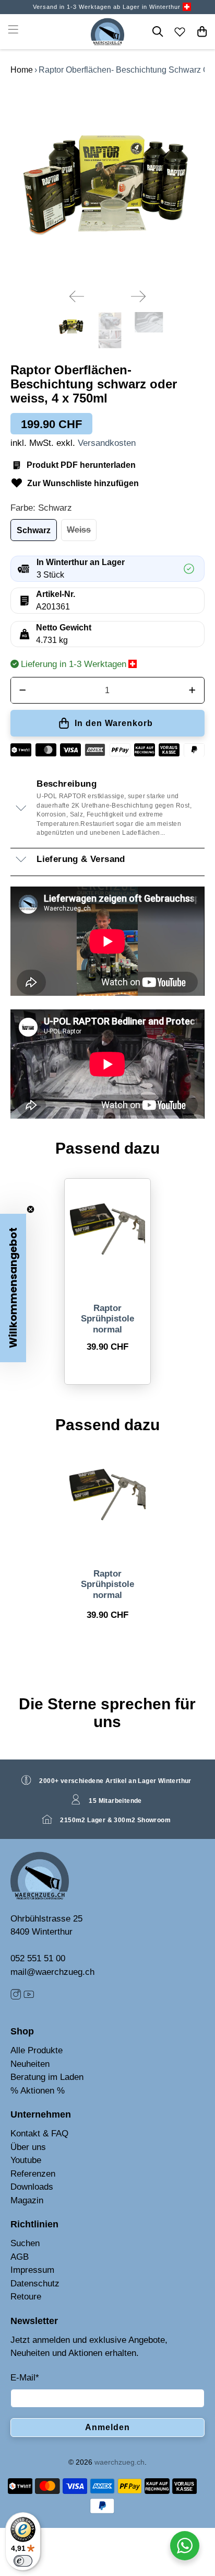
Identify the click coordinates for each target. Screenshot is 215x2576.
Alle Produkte (37, 2050)
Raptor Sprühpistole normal (107, 1319)
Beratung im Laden (47, 2077)
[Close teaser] (31, 1209)
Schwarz (34, 530)
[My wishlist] (180, 31)
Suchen (25, 2243)
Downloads (32, 2187)
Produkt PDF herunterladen (81, 465)
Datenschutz (35, 2284)
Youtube (26, 2160)
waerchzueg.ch (120, 2462)
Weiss (79, 530)
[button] (13, 1288)
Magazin (27, 2200)
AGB (20, 2257)
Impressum (32, 2270)
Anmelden (107, 2427)
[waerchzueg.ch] (108, 32)
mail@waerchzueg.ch (52, 1972)
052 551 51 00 (38, 1958)
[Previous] (77, 296)
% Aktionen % (38, 2091)
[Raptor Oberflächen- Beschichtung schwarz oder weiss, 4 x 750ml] (107, 184)
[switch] (23, 2561)
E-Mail (25, 2378)
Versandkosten (107, 443)
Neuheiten (30, 2064)
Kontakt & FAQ (39, 2134)
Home (22, 70)
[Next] (138, 296)
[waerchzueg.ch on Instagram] (16, 1997)
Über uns (28, 2147)
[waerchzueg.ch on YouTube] (29, 1997)
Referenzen (33, 2174)
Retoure (26, 2297)
